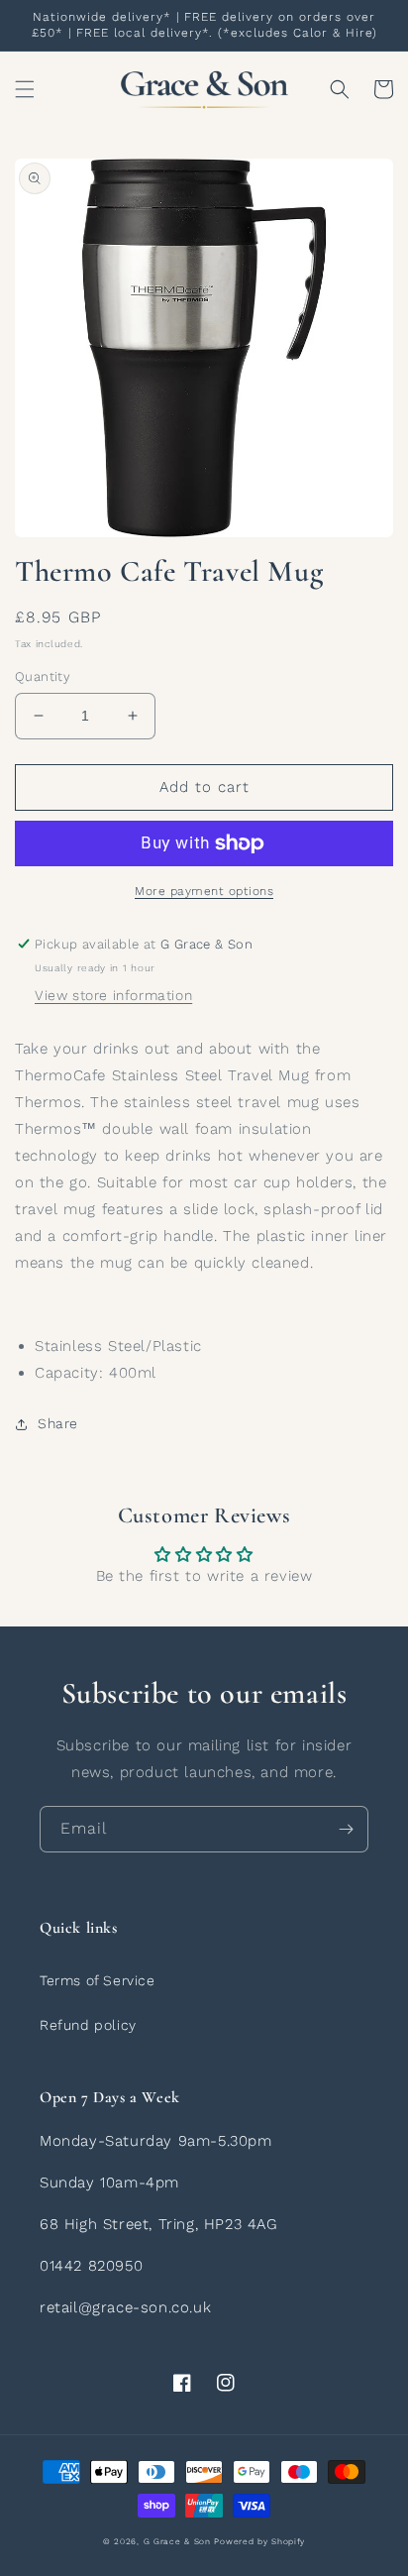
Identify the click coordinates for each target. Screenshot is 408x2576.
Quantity (43, 676)
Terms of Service (98, 1980)
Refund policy (88, 2025)
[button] (25, 89)
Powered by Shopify (259, 2541)
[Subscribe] (346, 1829)
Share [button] (58, 1423)
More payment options (204, 891)
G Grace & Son (177, 2541)
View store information (113, 995)
